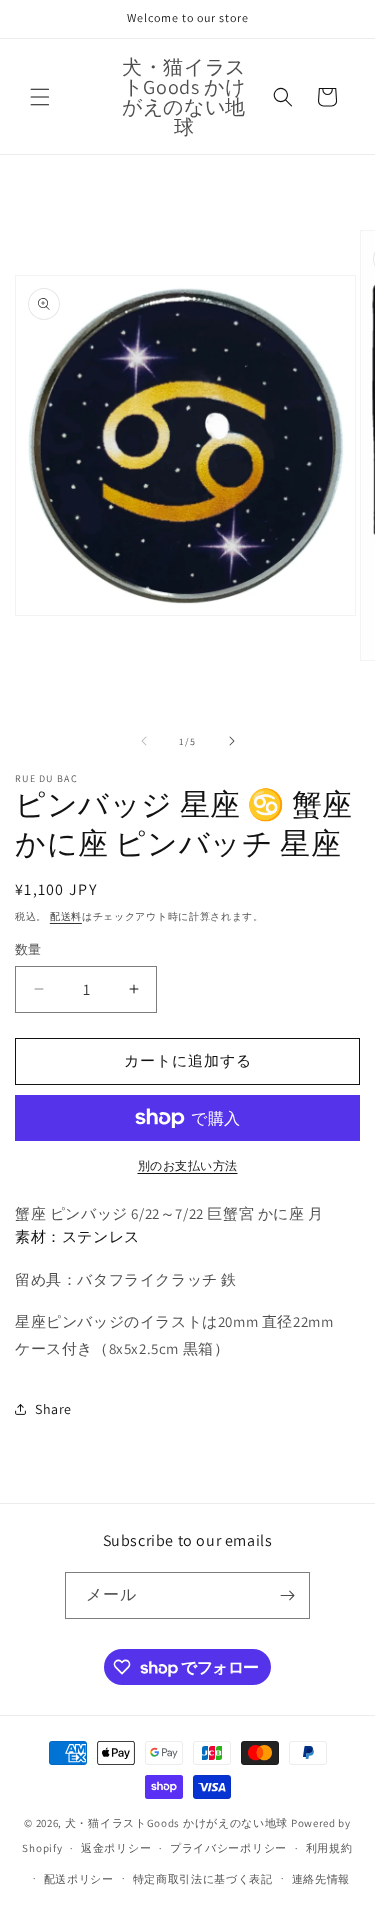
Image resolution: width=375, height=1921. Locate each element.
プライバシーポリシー (228, 1848)
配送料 (66, 916)
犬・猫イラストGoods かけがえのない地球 (176, 1823)
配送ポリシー (79, 1879)
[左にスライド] (144, 741)
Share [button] (53, 1409)
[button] (40, 97)
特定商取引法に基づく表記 (203, 1879)
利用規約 (329, 1848)
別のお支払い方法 (188, 1165)
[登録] (287, 1595)
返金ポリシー (116, 1848)
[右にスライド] (232, 741)
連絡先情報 (321, 1879)
